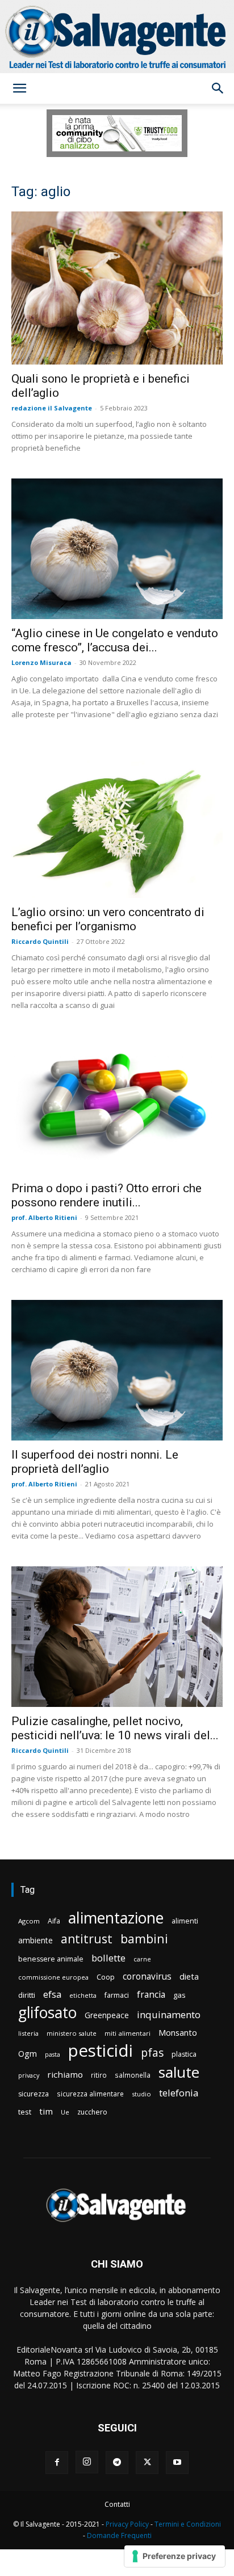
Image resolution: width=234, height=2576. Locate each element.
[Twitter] (147, 2463)
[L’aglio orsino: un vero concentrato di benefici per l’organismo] (117, 821)
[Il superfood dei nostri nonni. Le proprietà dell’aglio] (117, 1370)
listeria (28, 2033)
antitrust (87, 1939)
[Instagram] (87, 2462)
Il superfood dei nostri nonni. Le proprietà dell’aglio (95, 1462)
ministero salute (72, 2033)
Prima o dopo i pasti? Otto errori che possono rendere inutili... (106, 1195)
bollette (108, 1958)
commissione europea (53, 1977)
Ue (65, 2112)
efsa (52, 1995)
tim (46, 2111)
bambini (144, 1939)
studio (141, 2094)
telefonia (179, 2093)
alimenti (185, 1921)
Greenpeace (107, 2015)
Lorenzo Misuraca (41, 662)
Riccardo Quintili (40, 941)
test (25, 2112)
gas (179, 1995)
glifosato (47, 2013)
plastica (184, 2054)
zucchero (92, 2112)
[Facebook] (57, 2463)
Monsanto (178, 2033)
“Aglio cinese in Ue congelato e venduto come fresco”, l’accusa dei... (115, 640)
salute (179, 2072)
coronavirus (147, 1977)
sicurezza (34, 2094)
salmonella (133, 2075)
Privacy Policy (127, 2524)
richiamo (65, 2074)
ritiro (99, 2075)
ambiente (35, 1940)
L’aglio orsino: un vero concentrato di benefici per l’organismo (108, 919)
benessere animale (51, 1959)
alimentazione (116, 1918)
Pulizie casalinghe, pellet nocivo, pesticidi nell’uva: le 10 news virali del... (115, 1728)
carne (142, 1959)
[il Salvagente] (117, 37)
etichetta (83, 1995)
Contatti (117, 2504)
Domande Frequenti (119, 2535)
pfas (152, 2053)
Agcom (29, 1921)
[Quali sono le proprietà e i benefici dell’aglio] (117, 288)
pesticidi (101, 2051)
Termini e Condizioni (188, 2524)
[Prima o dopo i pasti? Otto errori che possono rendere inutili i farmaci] (117, 1105)
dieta (189, 1976)
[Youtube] (177, 2463)
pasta (53, 2054)
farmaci (117, 1995)
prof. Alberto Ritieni (44, 1217)
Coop (106, 1977)
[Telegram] (117, 2463)
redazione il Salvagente (52, 408)
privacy (29, 2075)
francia (151, 1995)
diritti (27, 1995)
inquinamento (169, 2014)
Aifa (54, 1921)
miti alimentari (128, 2033)
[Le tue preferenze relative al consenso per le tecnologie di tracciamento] (175, 2556)
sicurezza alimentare (90, 2094)
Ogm (28, 2054)
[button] (19, 88)
